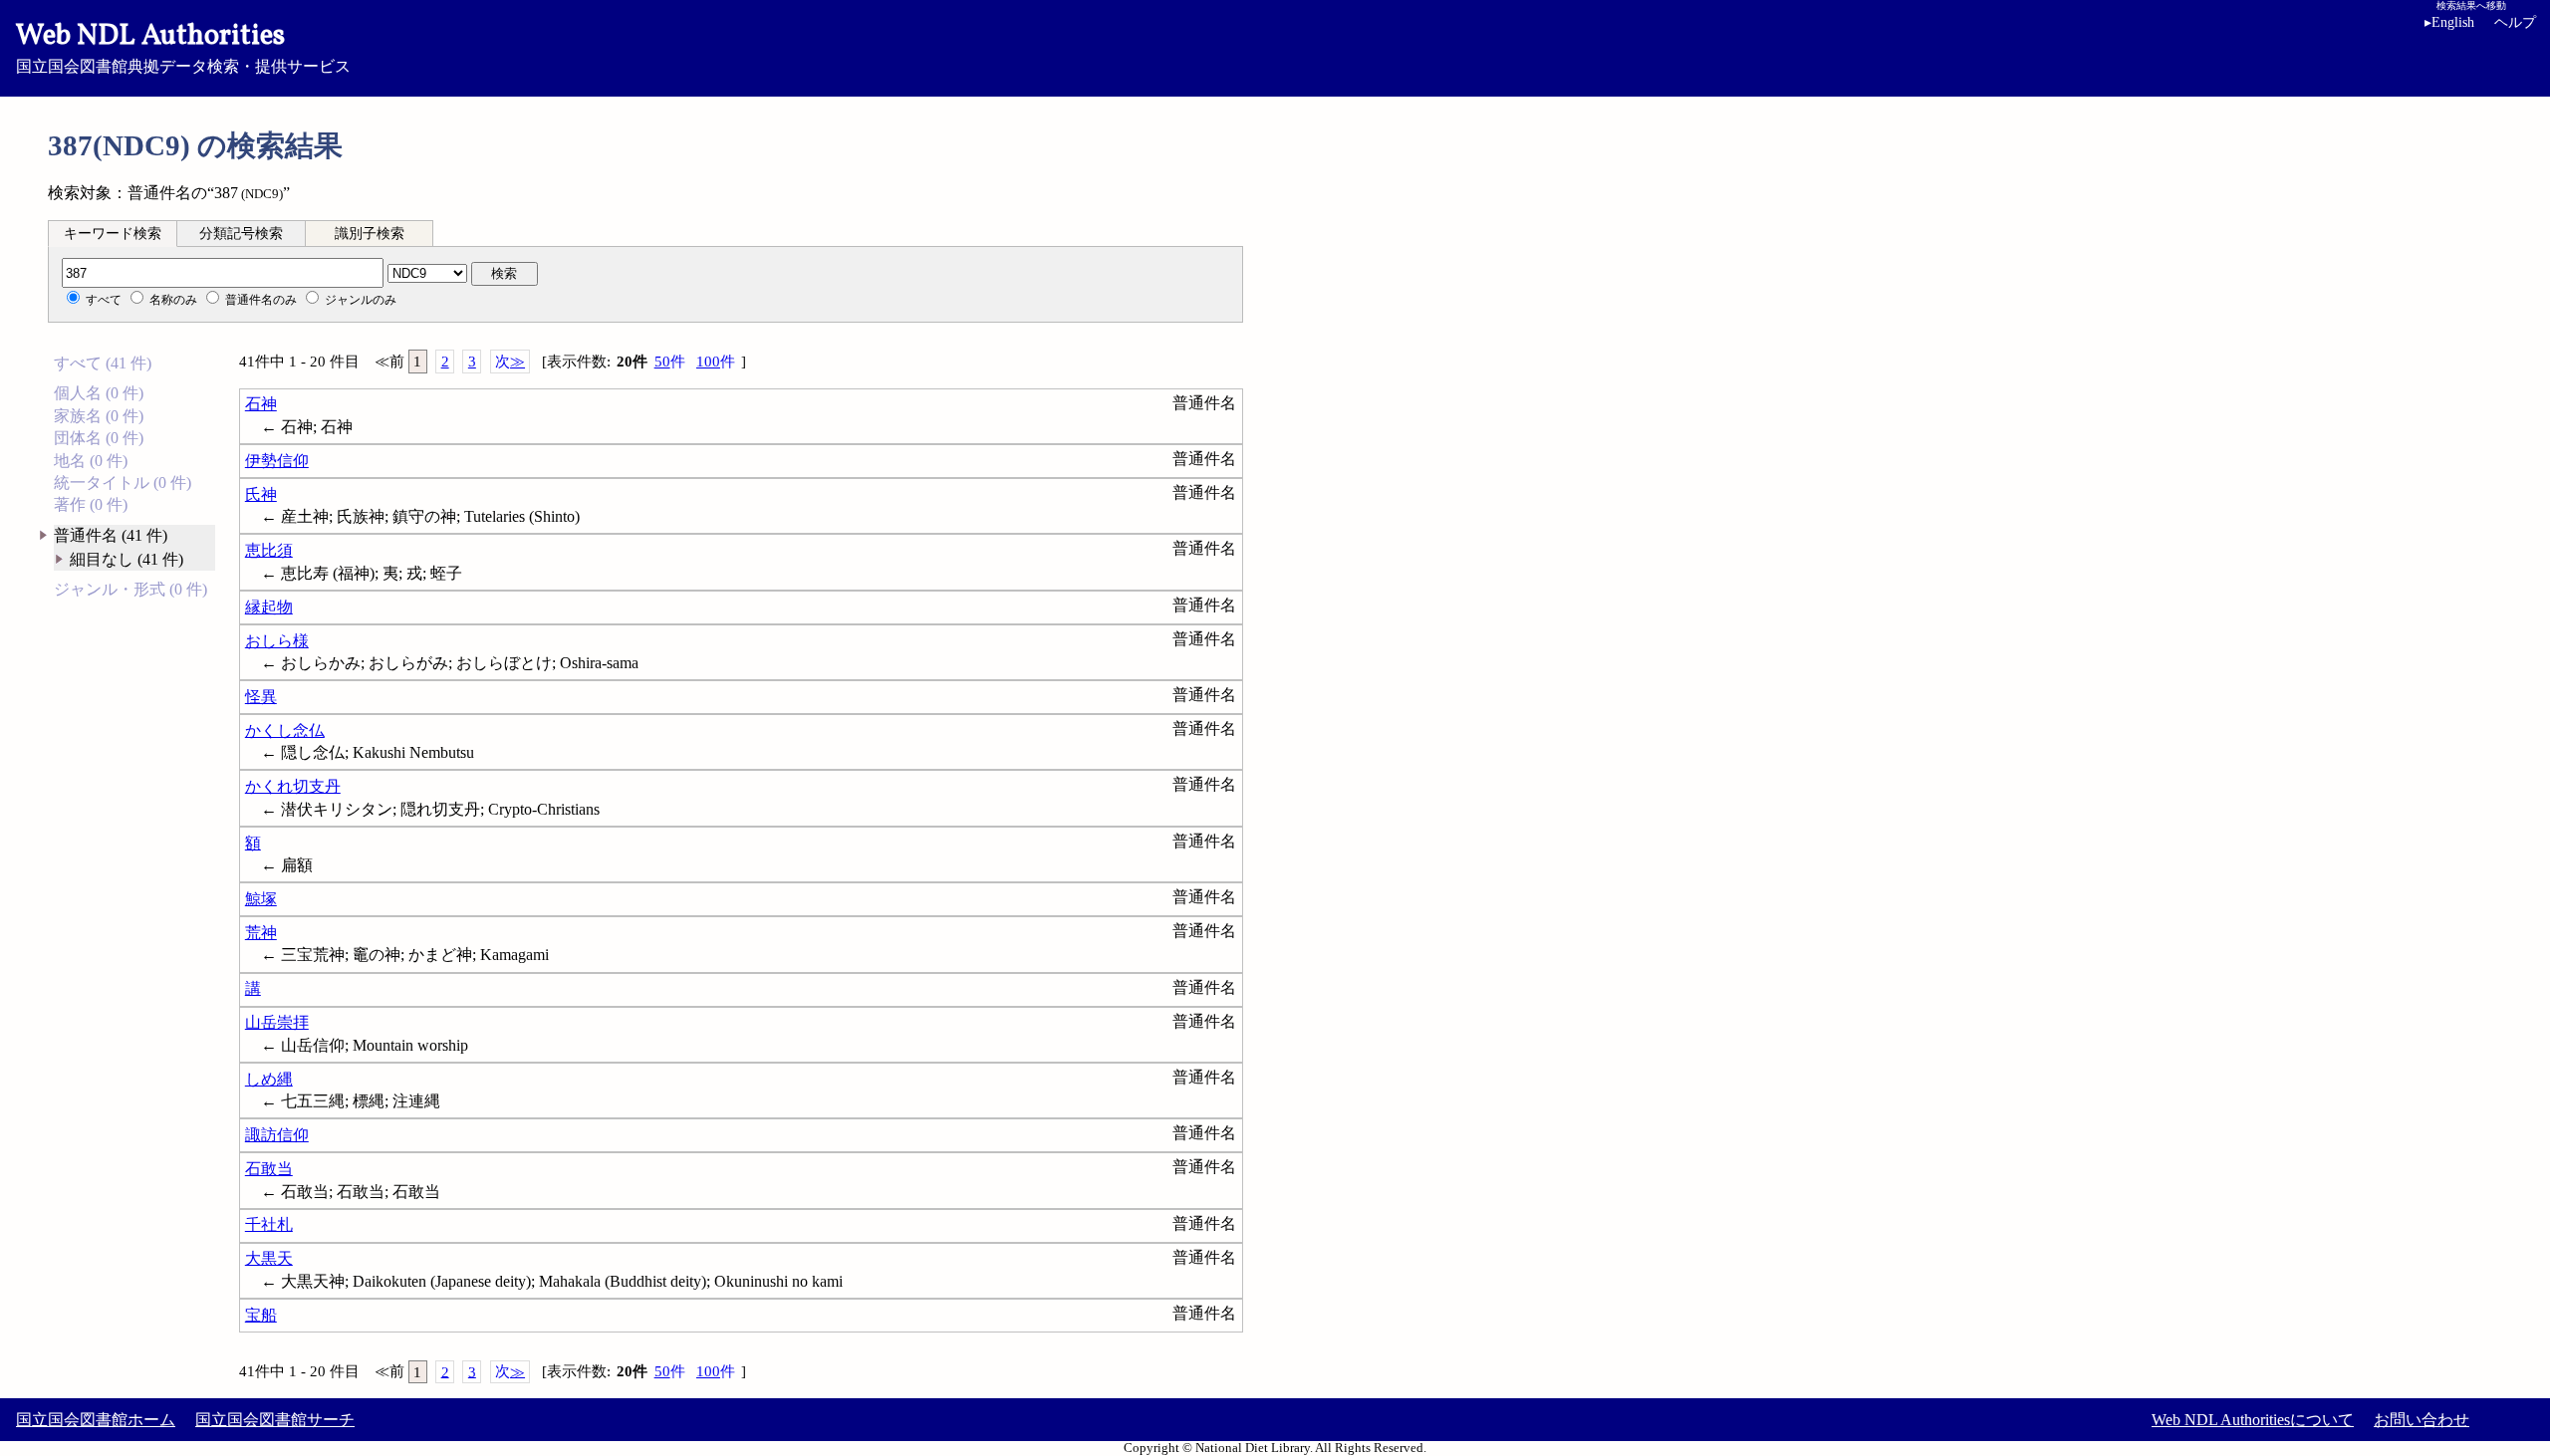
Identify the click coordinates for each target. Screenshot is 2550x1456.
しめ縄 (269, 1079)
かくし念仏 (285, 730)
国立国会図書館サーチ (275, 1420)
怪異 (261, 697)
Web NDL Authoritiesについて (2253, 1420)
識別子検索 (370, 234)
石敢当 (269, 1169)
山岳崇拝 (277, 1022)
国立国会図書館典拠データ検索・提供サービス (183, 46)
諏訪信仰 (277, 1135)
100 (716, 362)
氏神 (261, 494)
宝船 (261, 1315)
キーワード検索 (113, 234)
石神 (261, 404)
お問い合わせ (2422, 1420)
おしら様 (277, 641)
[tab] (113, 233)
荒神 (261, 933)
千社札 (269, 1224)
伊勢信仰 (277, 461)
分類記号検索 (241, 234)
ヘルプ (2515, 22)
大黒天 (269, 1258)
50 (670, 362)
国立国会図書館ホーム (96, 1420)
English (2449, 22)
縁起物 (269, 607)
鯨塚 (261, 899)
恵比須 (269, 550)
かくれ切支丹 (293, 786)
